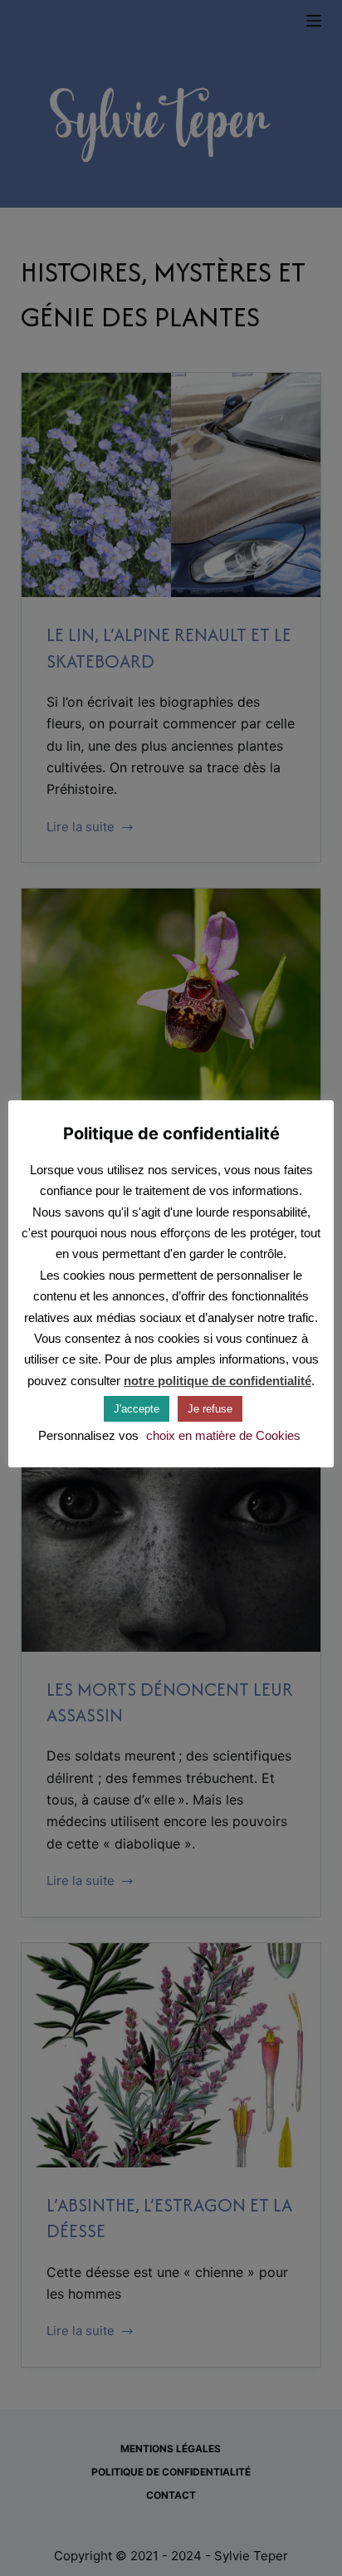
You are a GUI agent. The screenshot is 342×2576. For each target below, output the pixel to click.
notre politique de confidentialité (217, 1381)
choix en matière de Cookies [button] (223, 1435)
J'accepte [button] (137, 1409)
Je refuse (210, 1409)
